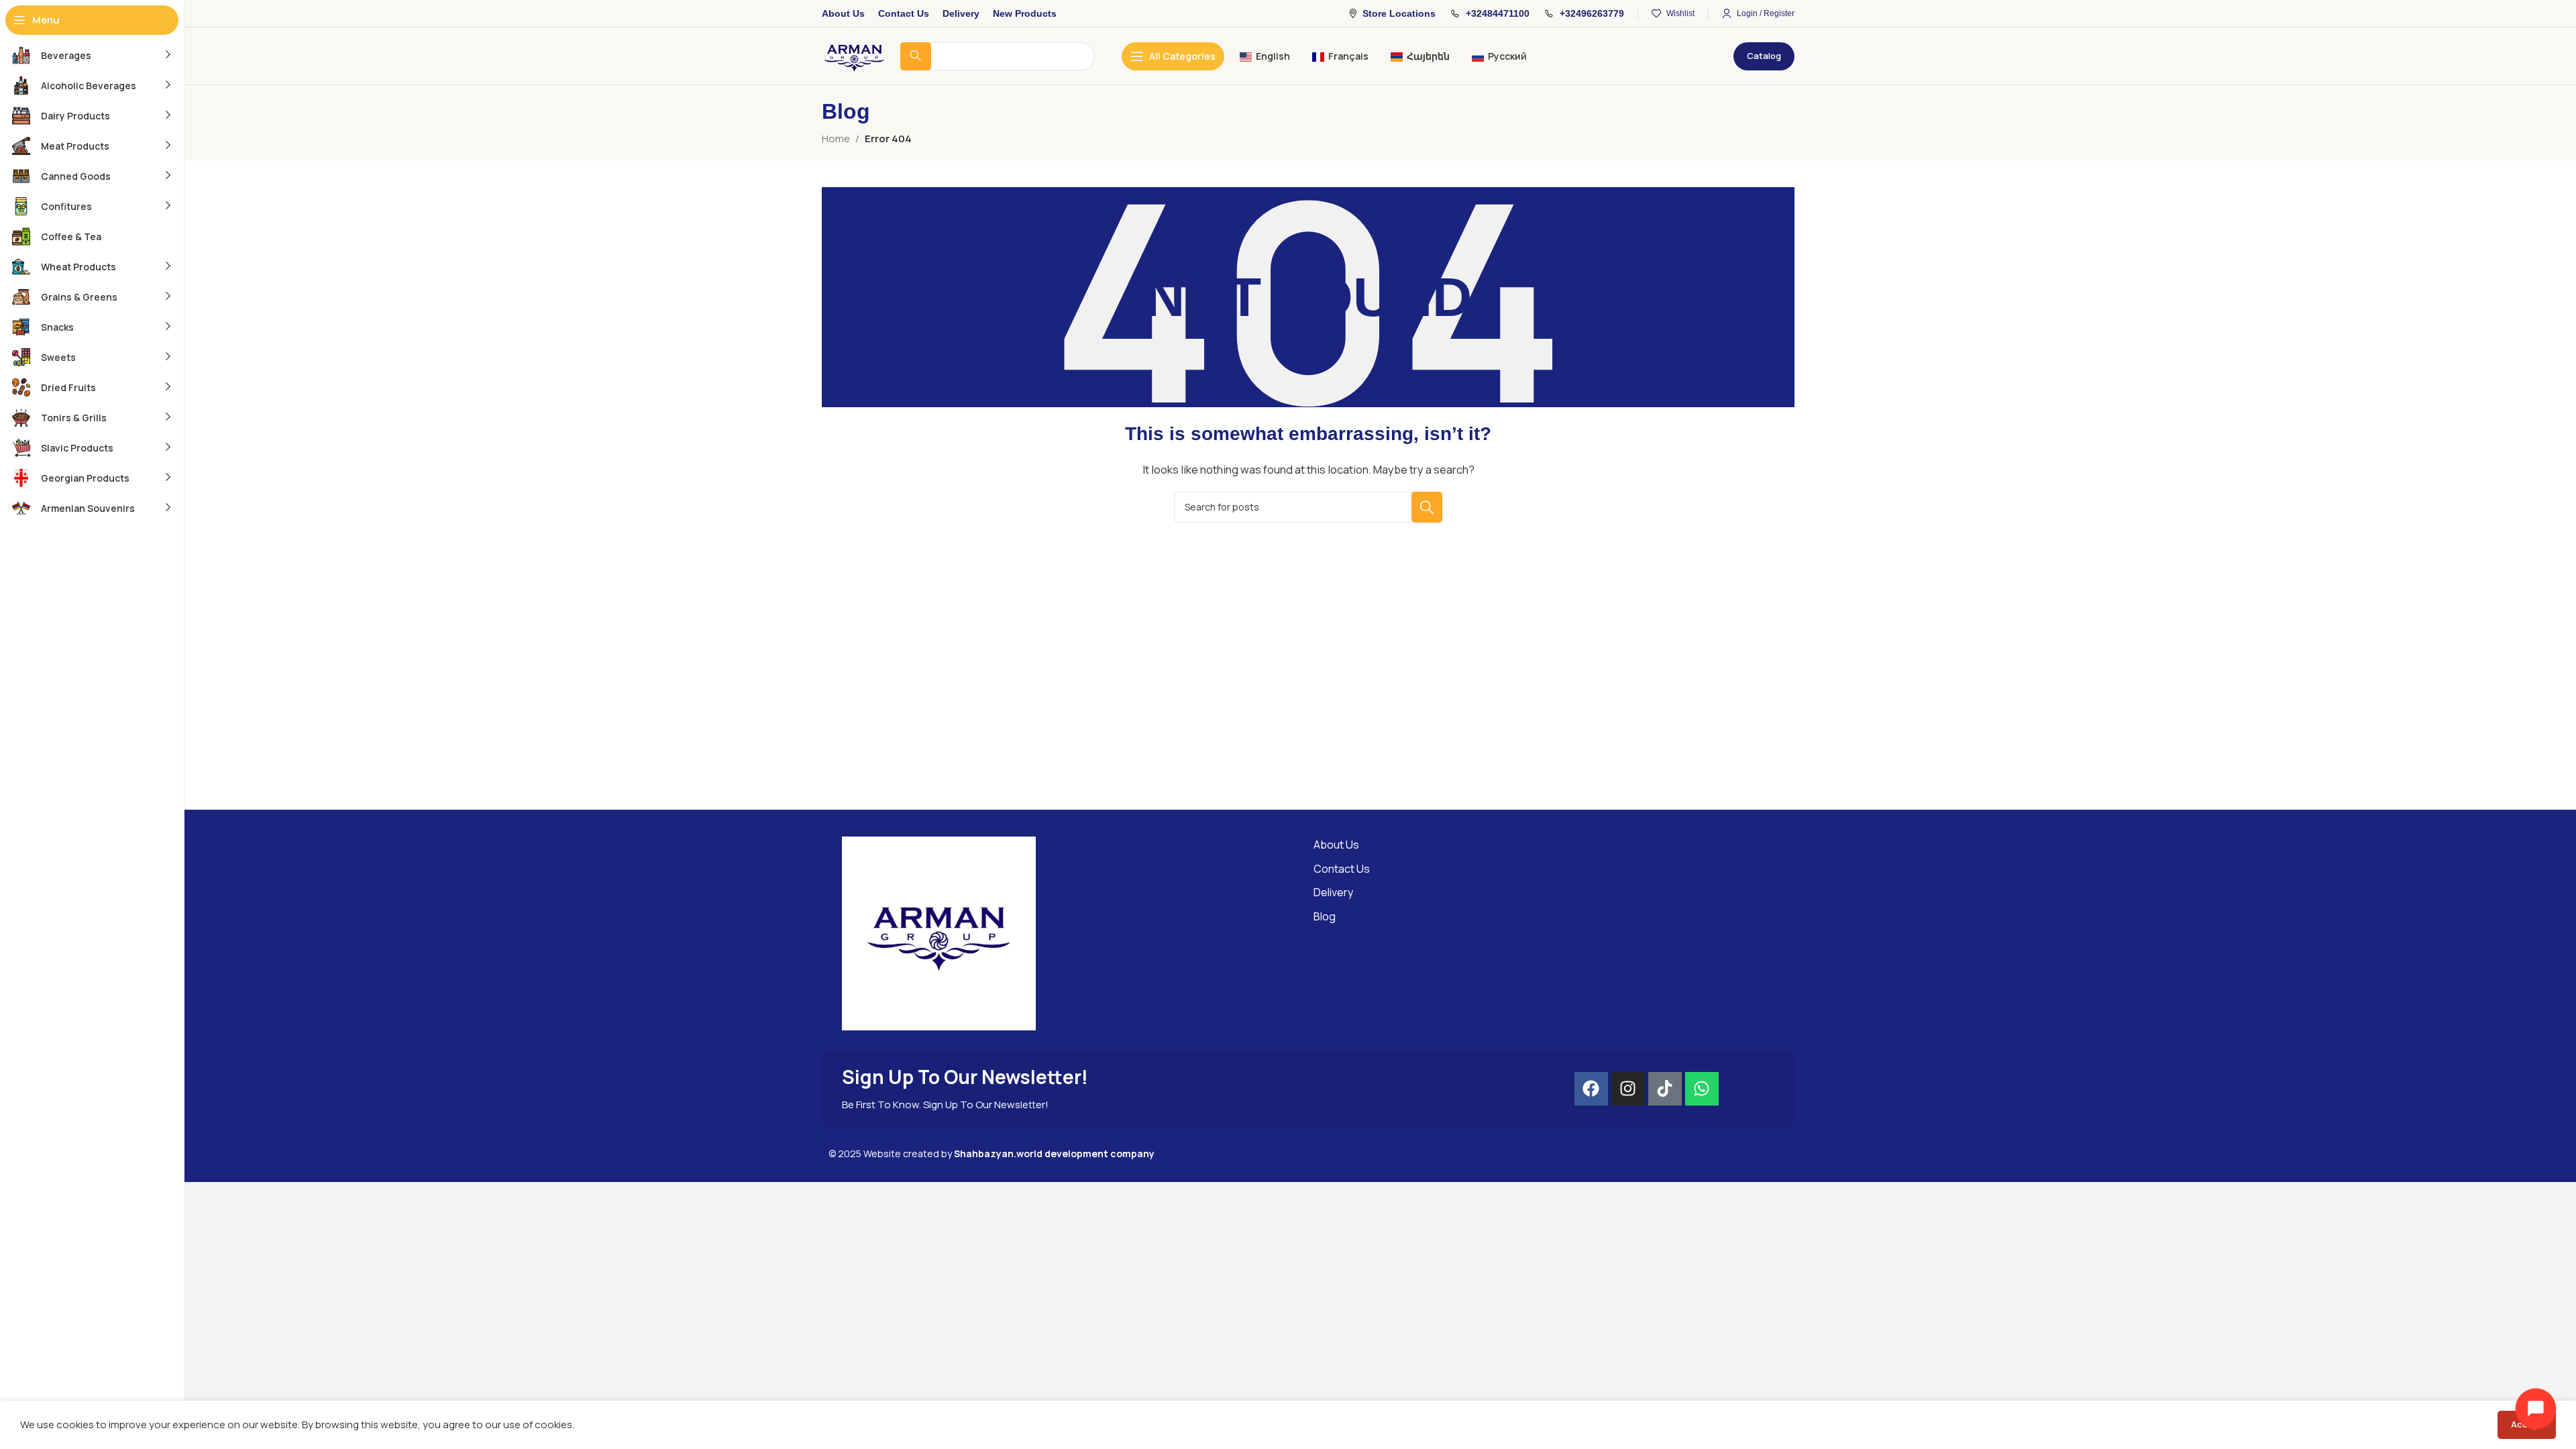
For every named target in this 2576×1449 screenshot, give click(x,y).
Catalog (1764, 56)
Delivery (1333, 892)
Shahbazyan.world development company (1054, 1153)
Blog (1325, 916)
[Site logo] (854, 55)
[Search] (1427, 507)
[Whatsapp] (1702, 1089)
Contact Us (1342, 869)
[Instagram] (1628, 1089)
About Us (1336, 845)
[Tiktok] (1665, 1089)
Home (836, 139)
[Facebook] (1591, 1089)
